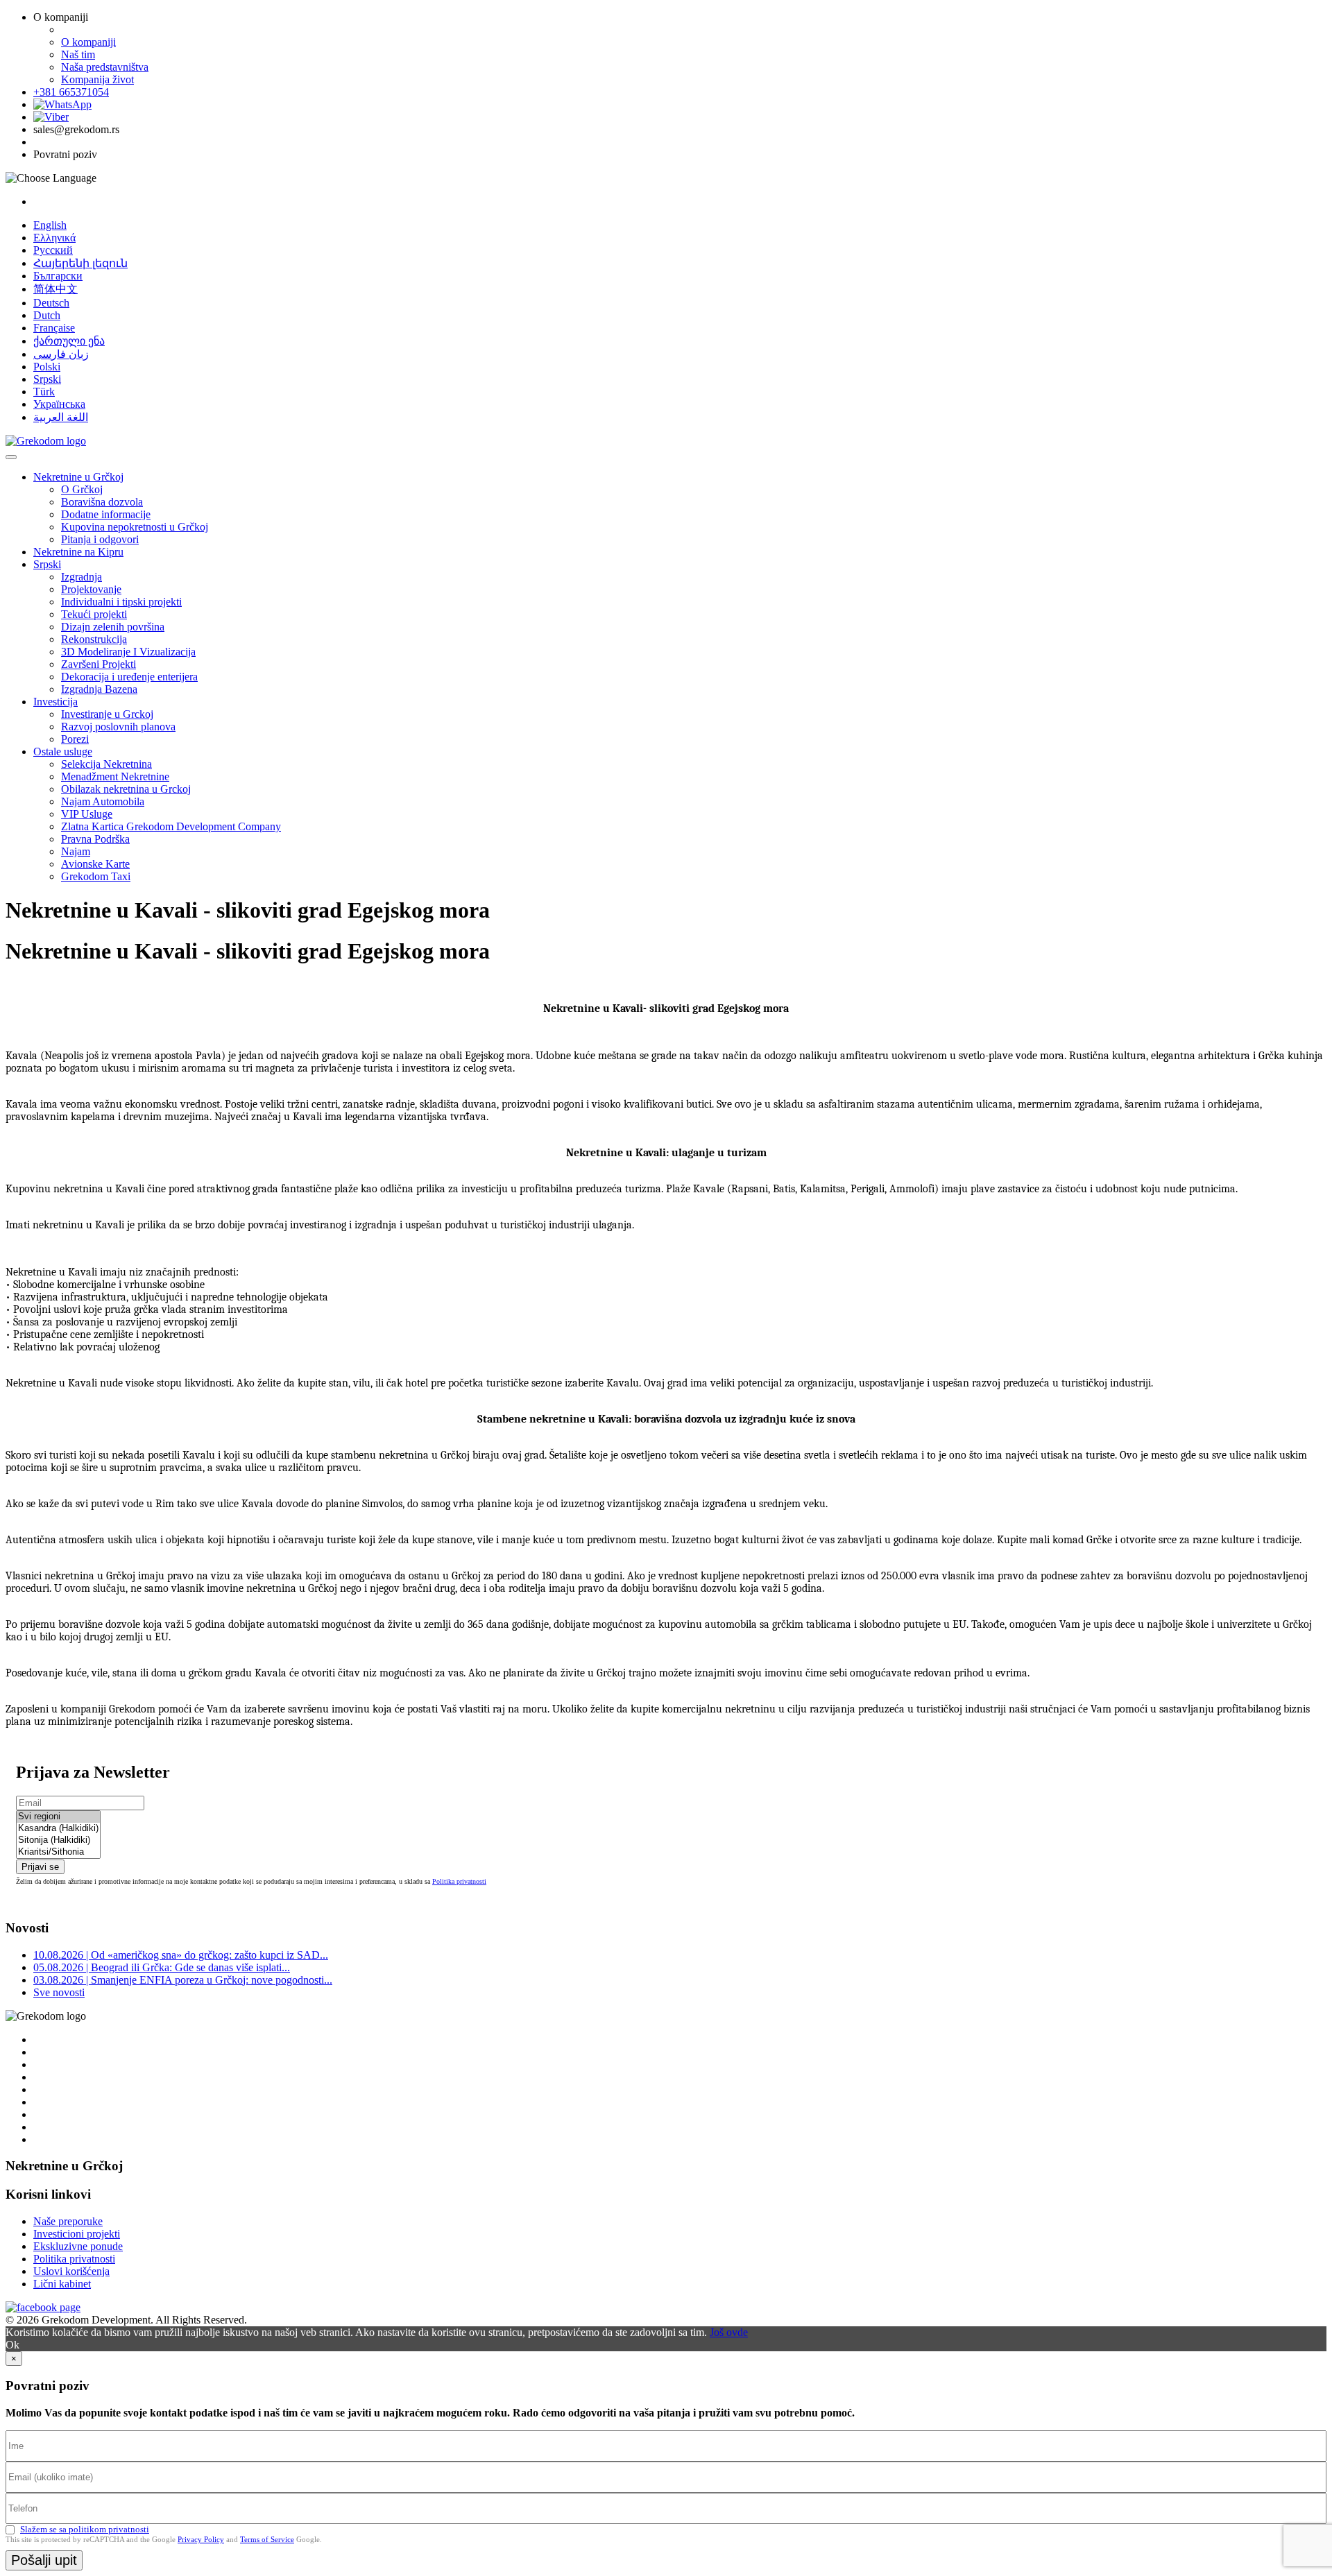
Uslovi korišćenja (71, 2271)
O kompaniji (88, 42)
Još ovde (729, 2332)
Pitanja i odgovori (100, 539)
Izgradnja (82, 577)
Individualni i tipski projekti (121, 602)
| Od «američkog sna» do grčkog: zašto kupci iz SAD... (181, 1955)
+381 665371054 (71, 92)
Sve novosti (59, 1992)
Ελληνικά (54, 238)
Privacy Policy (201, 2539)
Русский (53, 250)
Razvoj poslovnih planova (118, 727)
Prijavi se (40, 1867)
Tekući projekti (94, 614)
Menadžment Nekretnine (115, 776)
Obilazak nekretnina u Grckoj (126, 789)
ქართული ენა (69, 341)
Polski (47, 367)
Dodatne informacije (106, 514)
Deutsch (51, 303)
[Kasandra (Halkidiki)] (58, 1829)
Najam (76, 851)
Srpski (47, 379)
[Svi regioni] (58, 1817)
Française (54, 328)
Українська (59, 404)
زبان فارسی (61, 354)
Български (58, 276)
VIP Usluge (87, 814)
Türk (44, 392)
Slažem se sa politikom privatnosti (85, 2529)
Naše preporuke (68, 2221)
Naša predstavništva (105, 67)
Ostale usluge (63, 752)
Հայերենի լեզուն (80, 263)
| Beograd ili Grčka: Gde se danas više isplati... (162, 1967)
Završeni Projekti (99, 664)
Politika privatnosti (459, 1881)
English (50, 225)
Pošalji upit (44, 2560)
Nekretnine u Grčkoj (78, 477)
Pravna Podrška (95, 839)
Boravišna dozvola (102, 502)
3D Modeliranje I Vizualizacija (128, 652)
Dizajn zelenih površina (113, 627)
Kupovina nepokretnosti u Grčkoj (135, 527)
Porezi (75, 739)
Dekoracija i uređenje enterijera (129, 677)
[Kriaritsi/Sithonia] (58, 1852)
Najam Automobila (103, 801)
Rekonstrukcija (94, 639)
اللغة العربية (61, 417)
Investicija (55, 702)
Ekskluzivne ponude (78, 2246)
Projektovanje (91, 589)
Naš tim (78, 54)
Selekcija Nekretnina (106, 764)
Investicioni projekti (77, 2234)
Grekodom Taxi (96, 876)
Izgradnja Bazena (99, 689)
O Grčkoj (82, 489)
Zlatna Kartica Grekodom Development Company (171, 826)
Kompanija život (97, 79)
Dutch (47, 315)
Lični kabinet (62, 2284)
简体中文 (55, 289)
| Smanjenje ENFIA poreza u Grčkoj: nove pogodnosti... (183, 1980)
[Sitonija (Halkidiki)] (58, 1840)
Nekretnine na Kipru (78, 552)
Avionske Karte (95, 864)
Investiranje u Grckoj (107, 714)
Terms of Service (267, 2539)
